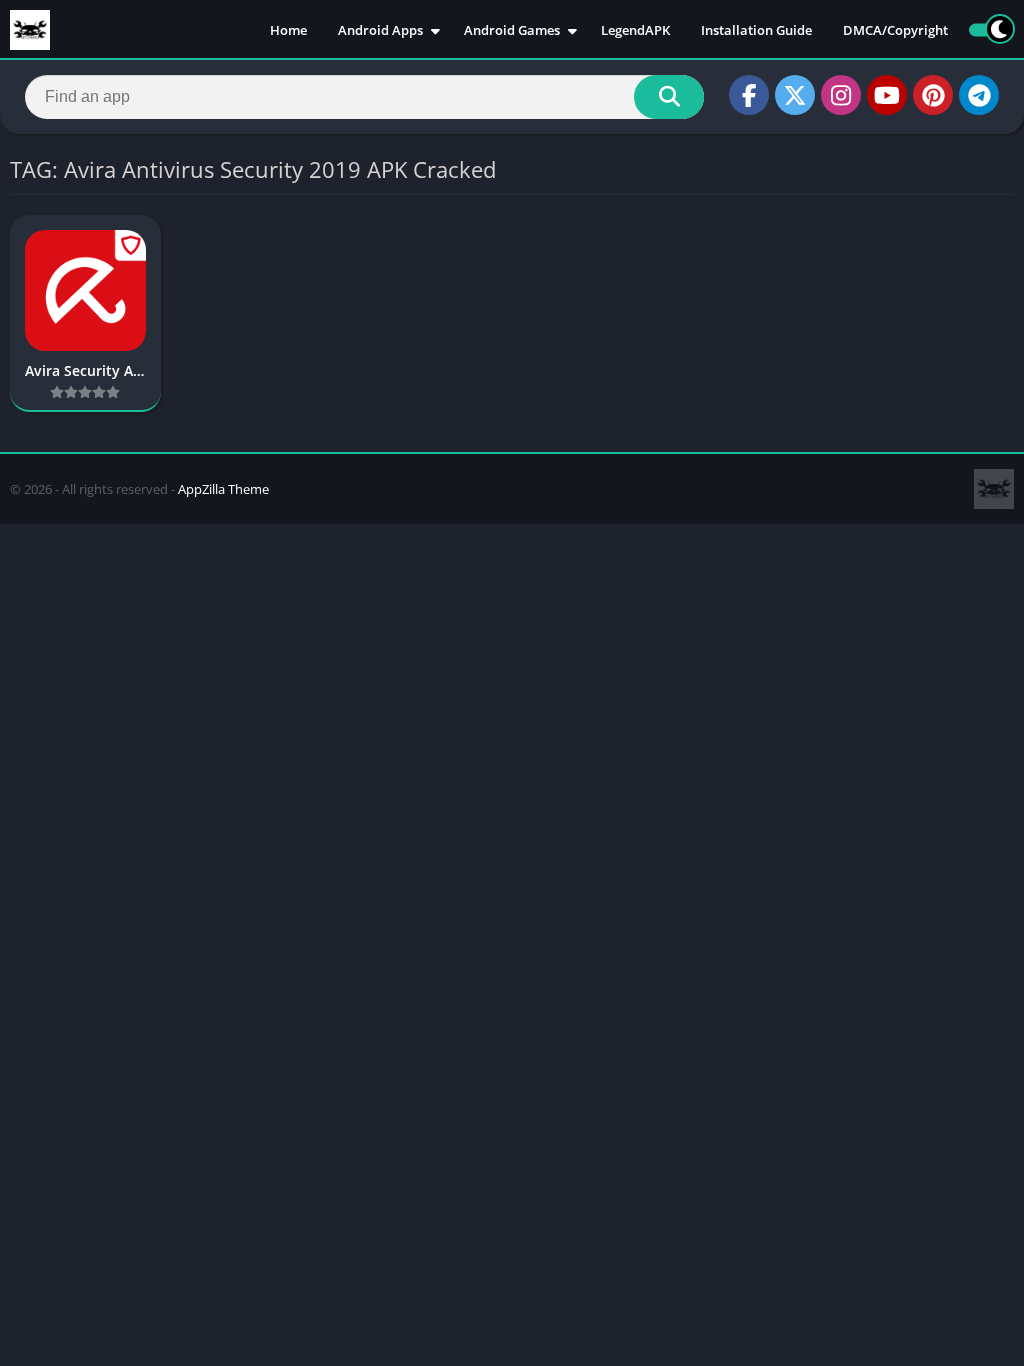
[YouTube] (887, 95)
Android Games (512, 30)
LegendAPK (635, 30)
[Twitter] (795, 95)
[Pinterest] (933, 95)
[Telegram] (979, 95)
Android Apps (380, 30)
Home (288, 30)
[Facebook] (749, 95)
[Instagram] (841, 95)
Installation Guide (756, 30)
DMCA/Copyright (895, 30)
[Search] (669, 97)
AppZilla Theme (223, 489)
